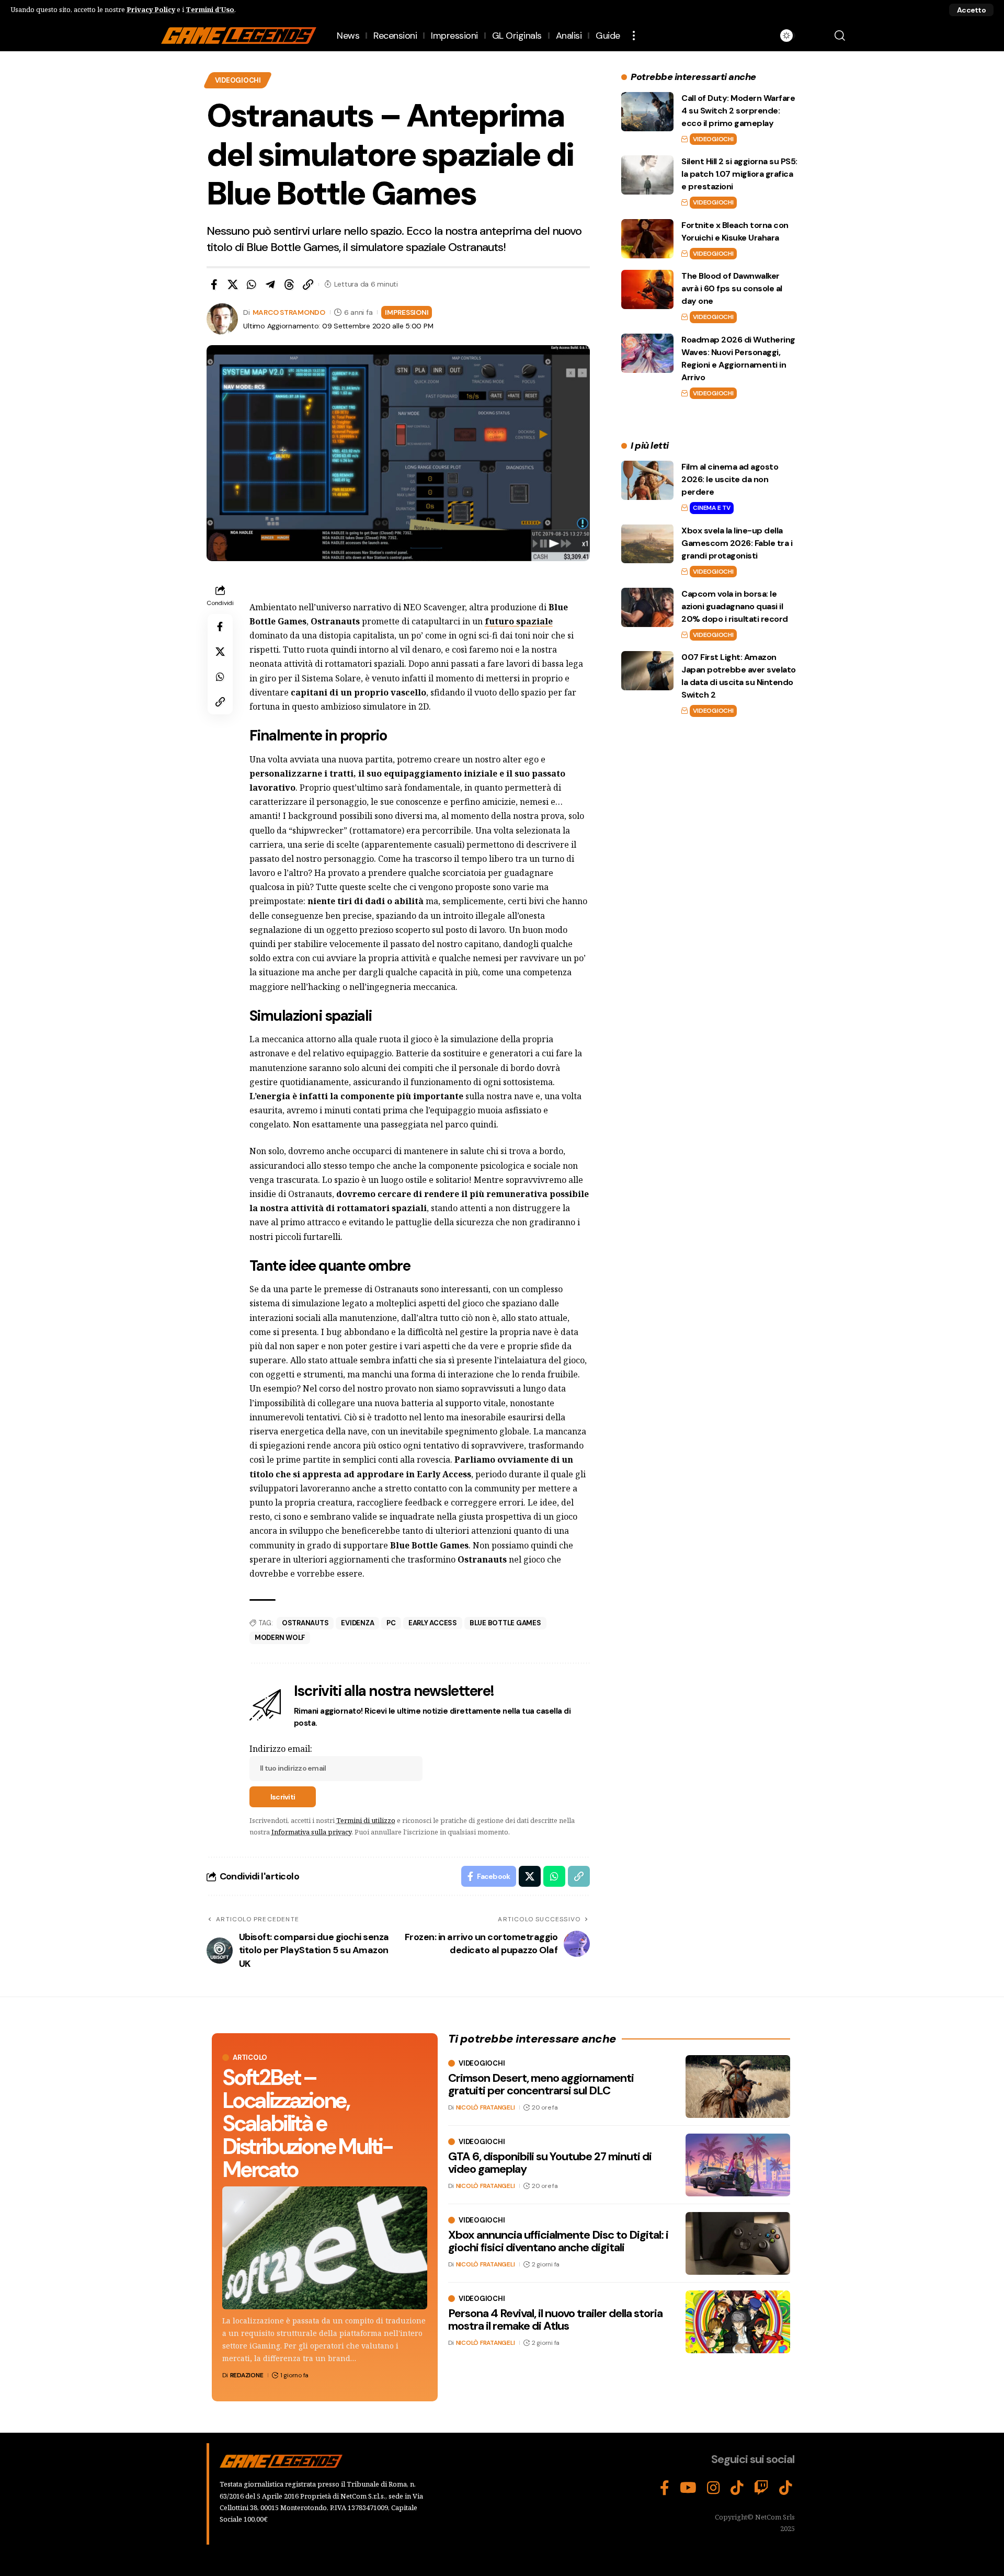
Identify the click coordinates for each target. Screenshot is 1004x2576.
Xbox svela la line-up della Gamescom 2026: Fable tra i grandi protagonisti (737, 543)
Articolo (250, 2058)
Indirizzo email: (281, 1749)
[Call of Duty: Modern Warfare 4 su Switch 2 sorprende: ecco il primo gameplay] (647, 112)
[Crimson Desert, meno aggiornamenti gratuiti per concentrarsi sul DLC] (738, 2087)
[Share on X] (233, 284)
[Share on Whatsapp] (252, 284)
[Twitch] (761, 2488)
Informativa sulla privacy (311, 1832)
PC (391, 1623)
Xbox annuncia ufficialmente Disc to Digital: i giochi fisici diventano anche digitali (558, 2241)
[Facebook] (665, 2488)
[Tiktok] (786, 2488)
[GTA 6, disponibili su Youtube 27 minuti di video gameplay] (738, 2165)
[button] (971, 10)
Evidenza (357, 1623)
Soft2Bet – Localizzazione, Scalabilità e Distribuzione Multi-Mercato (307, 2123)
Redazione (247, 2375)
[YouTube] (688, 2488)
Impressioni (407, 312)
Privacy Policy (151, 9)
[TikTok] (737, 2488)
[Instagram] (714, 2488)
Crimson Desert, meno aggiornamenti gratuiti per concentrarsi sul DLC (541, 2084)
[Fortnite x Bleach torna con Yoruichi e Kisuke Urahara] (647, 239)
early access (433, 1623)
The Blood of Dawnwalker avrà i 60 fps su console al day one (732, 288)
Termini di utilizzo (366, 1820)
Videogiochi (238, 80)
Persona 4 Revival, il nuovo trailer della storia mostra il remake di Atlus (555, 2319)
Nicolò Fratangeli (486, 2107)
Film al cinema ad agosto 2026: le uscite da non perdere (730, 479)
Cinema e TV (711, 508)
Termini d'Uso (210, 9)
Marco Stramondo (289, 312)
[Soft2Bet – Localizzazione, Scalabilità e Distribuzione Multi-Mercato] (325, 2248)
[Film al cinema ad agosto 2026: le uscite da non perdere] (647, 480)
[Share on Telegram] (270, 284)
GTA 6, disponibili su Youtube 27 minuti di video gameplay (550, 2163)
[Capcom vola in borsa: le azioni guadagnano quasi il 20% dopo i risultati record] (647, 607)
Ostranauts (305, 1623)
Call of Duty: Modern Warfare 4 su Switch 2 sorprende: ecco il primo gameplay (738, 111)
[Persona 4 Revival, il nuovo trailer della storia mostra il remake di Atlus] (738, 2322)
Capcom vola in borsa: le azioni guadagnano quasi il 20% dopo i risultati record (735, 606)
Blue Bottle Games (505, 1623)
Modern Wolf (280, 1638)
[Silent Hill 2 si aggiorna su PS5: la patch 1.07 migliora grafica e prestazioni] (647, 175)
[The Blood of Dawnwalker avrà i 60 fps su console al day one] (647, 289)
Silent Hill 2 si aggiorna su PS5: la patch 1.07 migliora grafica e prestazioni (739, 174)
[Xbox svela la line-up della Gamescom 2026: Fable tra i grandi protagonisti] (647, 544)
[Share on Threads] (289, 284)
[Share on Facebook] (214, 284)
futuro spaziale (519, 621)
